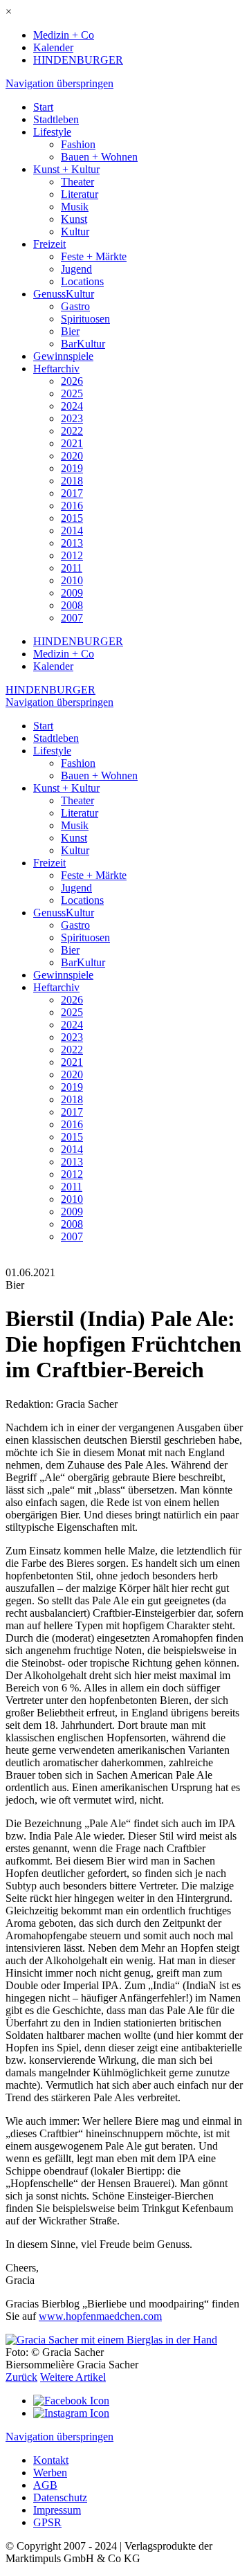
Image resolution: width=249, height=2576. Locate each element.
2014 (72, 530)
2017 (72, 493)
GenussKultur (64, 294)
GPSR (47, 2522)
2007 (72, 618)
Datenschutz (60, 2497)
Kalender (53, 47)
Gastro (75, 306)
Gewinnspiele (63, 356)
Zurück (21, 2377)
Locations (82, 281)
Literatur (80, 194)
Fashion (78, 144)
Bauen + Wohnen (99, 157)
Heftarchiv (56, 369)
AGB (45, 2485)
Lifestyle (52, 132)
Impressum (57, 2510)
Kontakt (51, 2460)
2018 (72, 481)
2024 (72, 406)
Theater (77, 182)
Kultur (75, 232)
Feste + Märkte (94, 256)
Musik (75, 207)
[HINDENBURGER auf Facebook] (71, 2401)
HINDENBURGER (78, 60)
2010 (72, 580)
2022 (72, 431)
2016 (72, 506)
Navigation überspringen (59, 83)
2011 (72, 568)
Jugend (76, 269)
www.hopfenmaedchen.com (100, 2316)
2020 (72, 456)
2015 (72, 518)
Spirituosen (85, 319)
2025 (72, 393)
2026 (72, 381)
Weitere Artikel (73, 2377)
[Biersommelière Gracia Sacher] (111, 2340)
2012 (72, 555)
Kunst (74, 219)
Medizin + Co (64, 35)
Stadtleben (56, 119)
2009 (72, 593)
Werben (50, 2473)
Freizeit (49, 244)
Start (43, 107)
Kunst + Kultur (66, 169)
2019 (72, 468)
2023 (72, 418)
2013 (72, 543)
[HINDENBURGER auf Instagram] (71, 2413)
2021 (72, 443)
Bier (70, 331)
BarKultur (83, 344)
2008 (72, 605)
